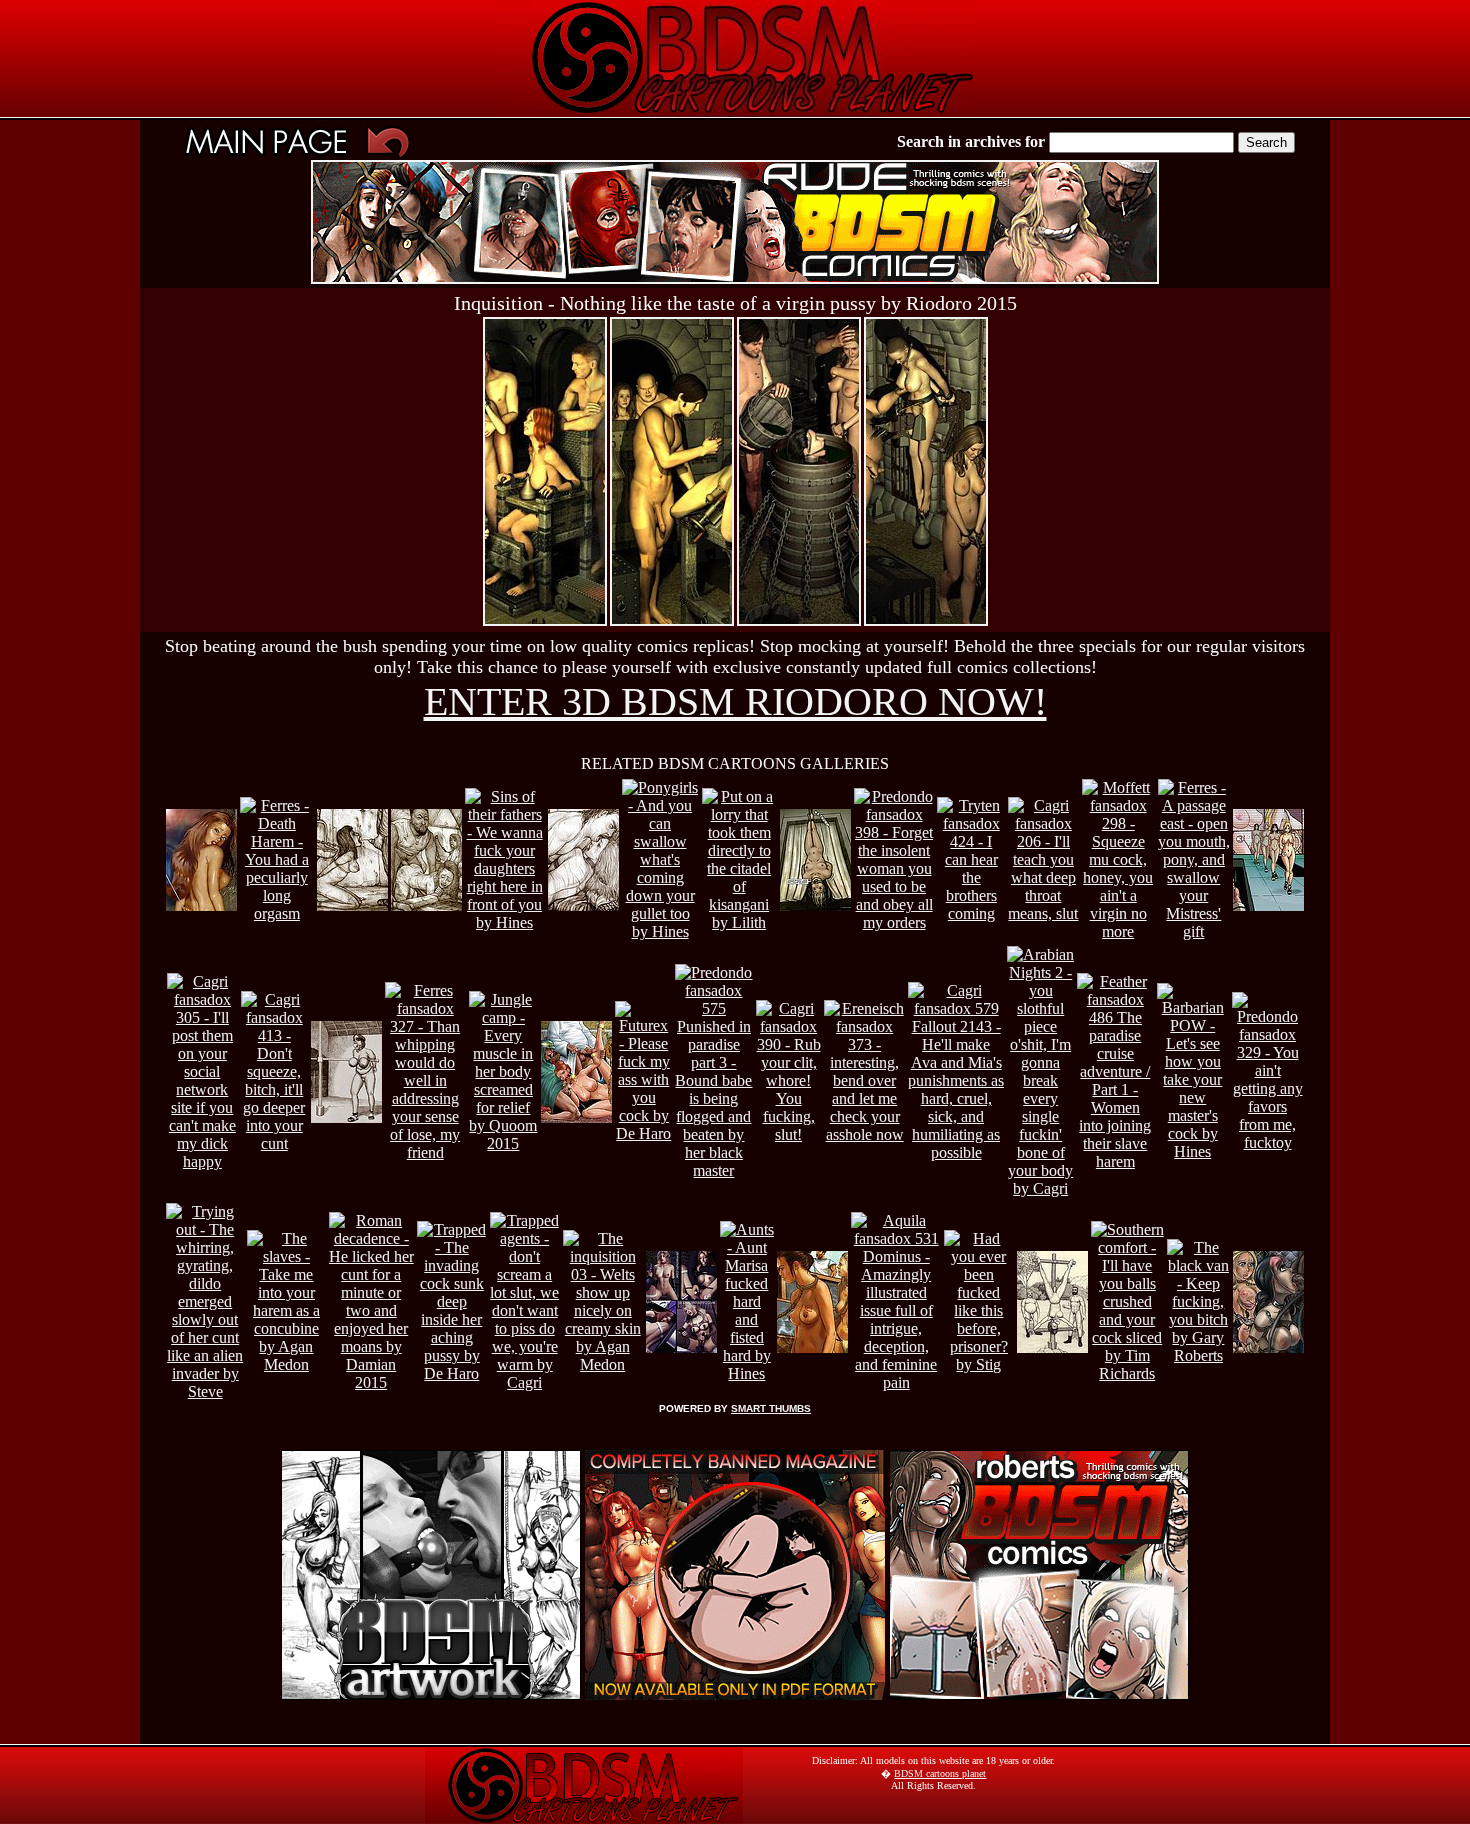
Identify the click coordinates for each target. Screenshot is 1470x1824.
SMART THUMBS (771, 1408)
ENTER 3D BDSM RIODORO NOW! (735, 701)
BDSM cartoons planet (940, 1773)
